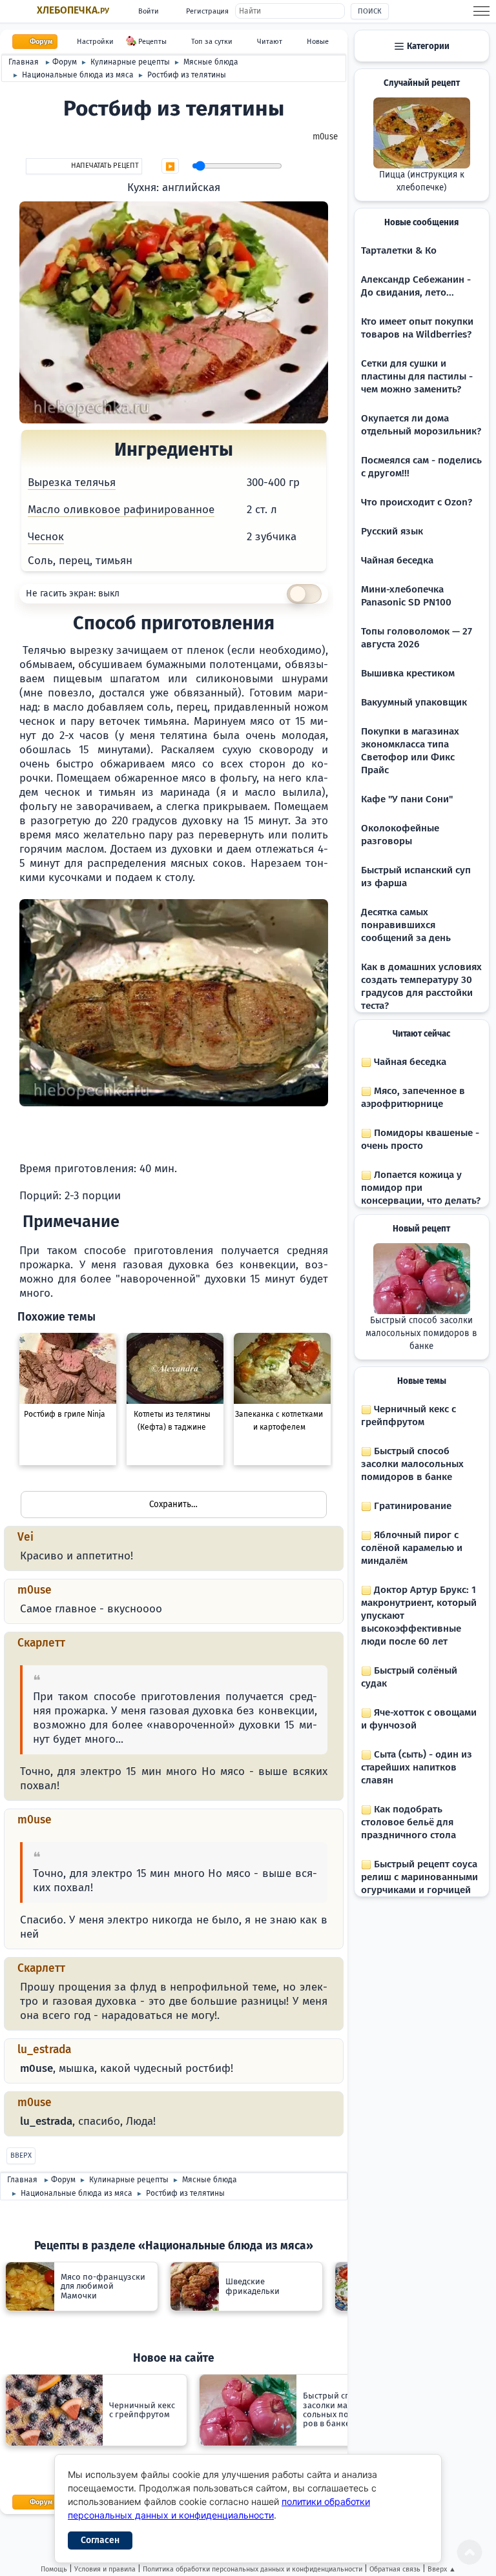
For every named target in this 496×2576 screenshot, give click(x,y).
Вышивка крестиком (408, 673)
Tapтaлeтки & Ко (399, 250)
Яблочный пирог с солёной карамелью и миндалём (412, 1548)
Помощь (54, 2569)
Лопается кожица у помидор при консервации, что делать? (421, 1188)
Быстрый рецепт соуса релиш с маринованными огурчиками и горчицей (419, 1877)
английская (191, 188)
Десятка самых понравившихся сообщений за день (406, 925)
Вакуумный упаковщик (414, 702)
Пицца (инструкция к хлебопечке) (422, 181)
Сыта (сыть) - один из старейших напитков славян (417, 1767)
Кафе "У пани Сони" (407, 799)
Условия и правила (105, 2569)
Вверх (21, 2155)
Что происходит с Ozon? (417, 502)
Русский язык (392, 531)
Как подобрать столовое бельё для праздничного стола (408, 1822)
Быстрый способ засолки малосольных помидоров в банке (421, 1334)
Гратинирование (411, 1506)
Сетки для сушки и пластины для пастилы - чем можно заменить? (417, 376)
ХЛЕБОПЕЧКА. (73, 10)
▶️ (170, 167)
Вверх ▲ (442, 2569)
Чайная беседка (397, 560)
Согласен (100, 2540)
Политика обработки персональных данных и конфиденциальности (253, 2569)
